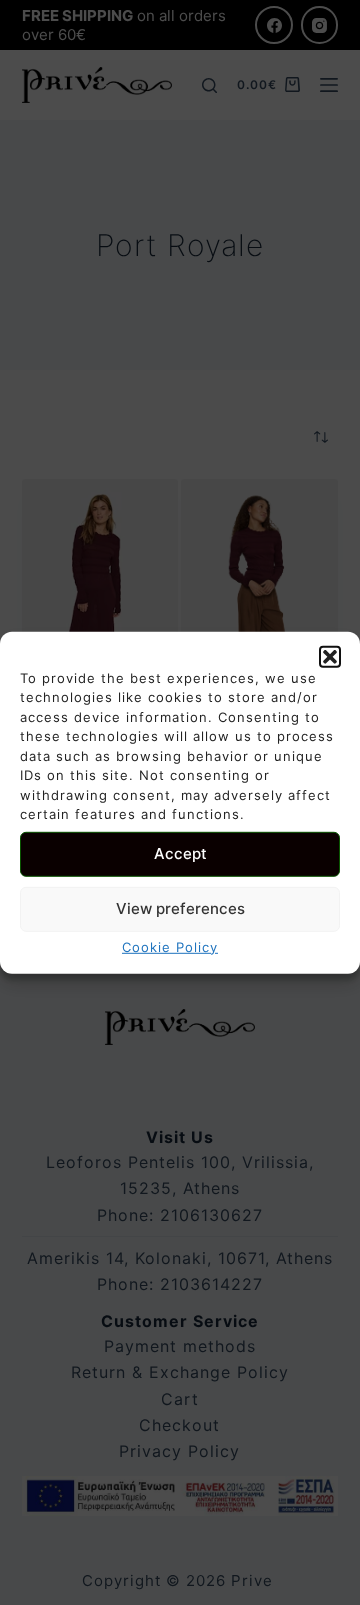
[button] (330, 656)
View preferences (180, 908)
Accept (180, 853)
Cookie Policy (170, 946)
